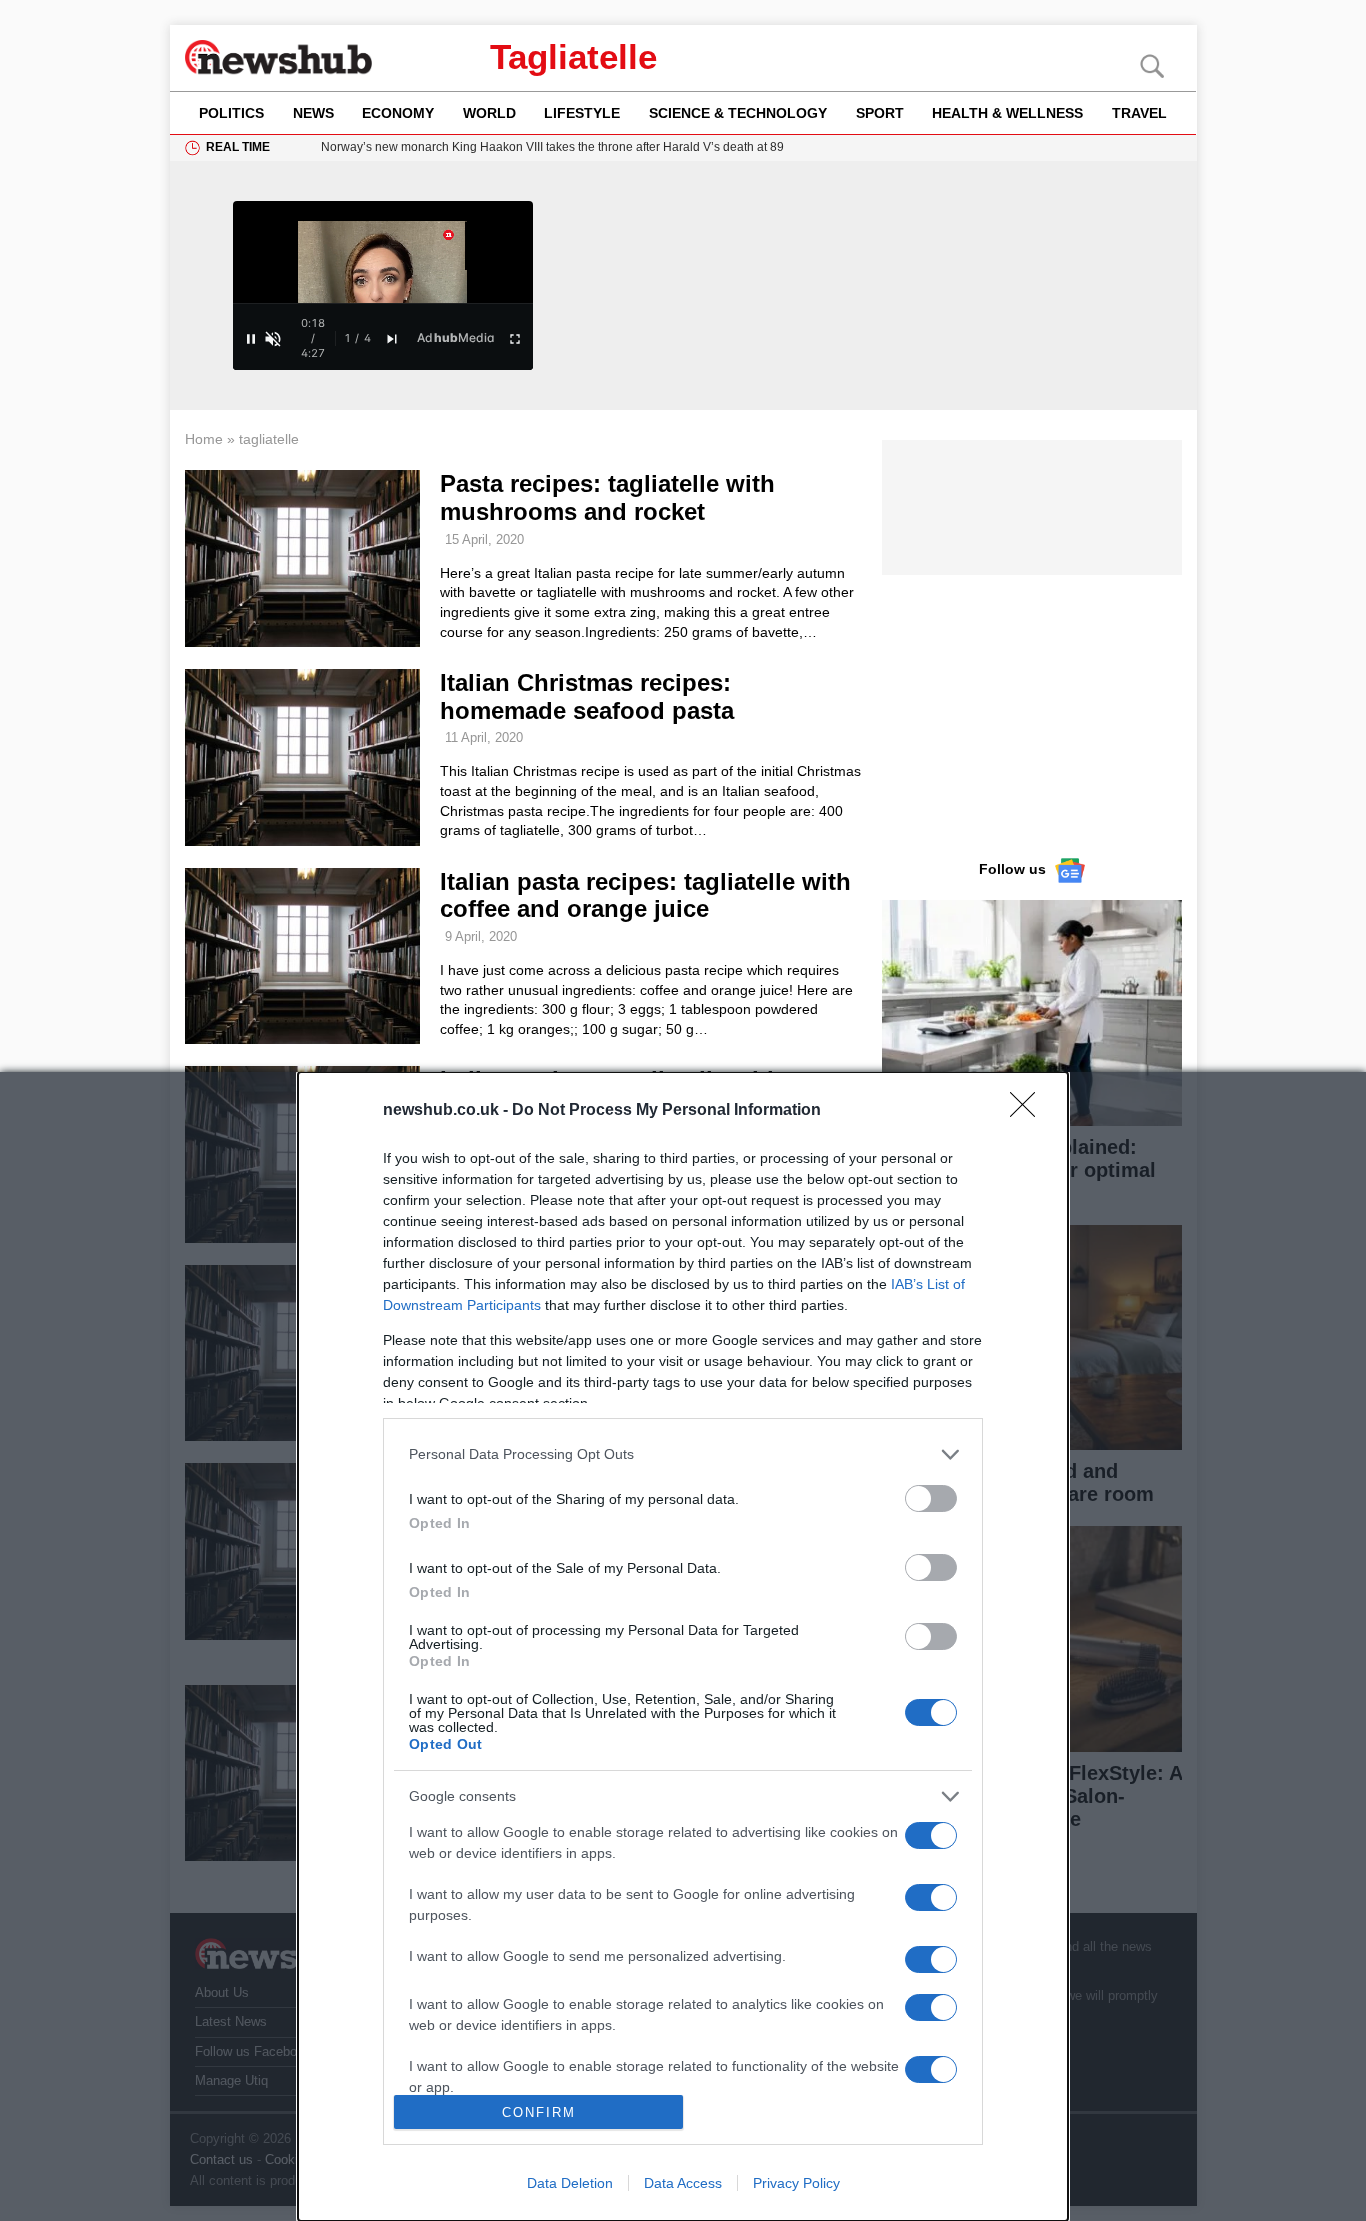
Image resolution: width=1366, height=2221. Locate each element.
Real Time (238, 147)
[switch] (931, 1498)
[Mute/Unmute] (273, 339)
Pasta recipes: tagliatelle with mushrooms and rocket (607, 497)
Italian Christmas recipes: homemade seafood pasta (587, 696)
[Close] (1029, 1111)
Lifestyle (582, 113)
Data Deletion (570, 2183)
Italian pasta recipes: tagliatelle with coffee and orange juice (645, 895)
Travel (1139, 113)
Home (204, 439)
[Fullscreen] (515, 339)
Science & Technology (738, 113)
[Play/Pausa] (251, 339)
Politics (231, 113)
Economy (398, 113)
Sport (880, 113)
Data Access (683, 2183)
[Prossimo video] (392, 339)
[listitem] (683, 1454)
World (489, 113)
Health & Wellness (1007, 113)
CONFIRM (539, 2112)
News (313, 113)
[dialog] (683, 1646)
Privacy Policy (796, 2183)
